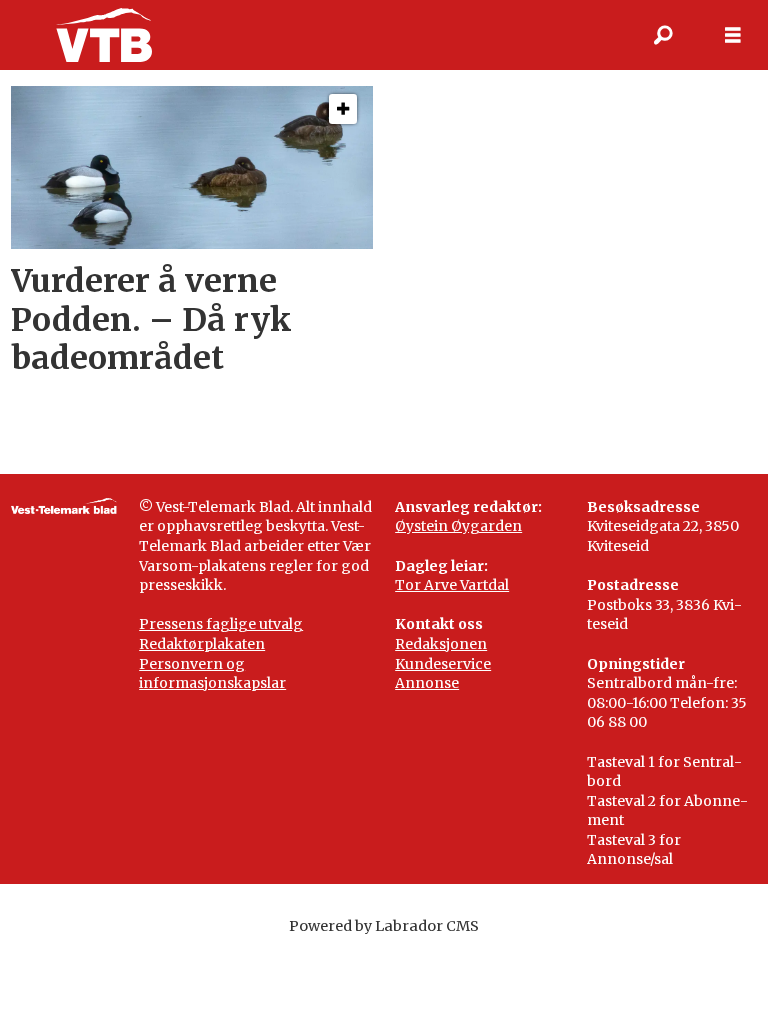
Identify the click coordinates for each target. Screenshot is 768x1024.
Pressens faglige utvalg (221, 624)
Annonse (427, 683)
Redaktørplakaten (202, 644)
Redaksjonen (441, 644)
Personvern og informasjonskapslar (212, 674)
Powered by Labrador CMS (384, 926)
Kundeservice (443, 664)
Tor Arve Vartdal (452, 585)
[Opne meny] (733, 35)
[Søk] (663, 35)
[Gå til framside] (103, 35)
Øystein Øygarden (458, 526)
